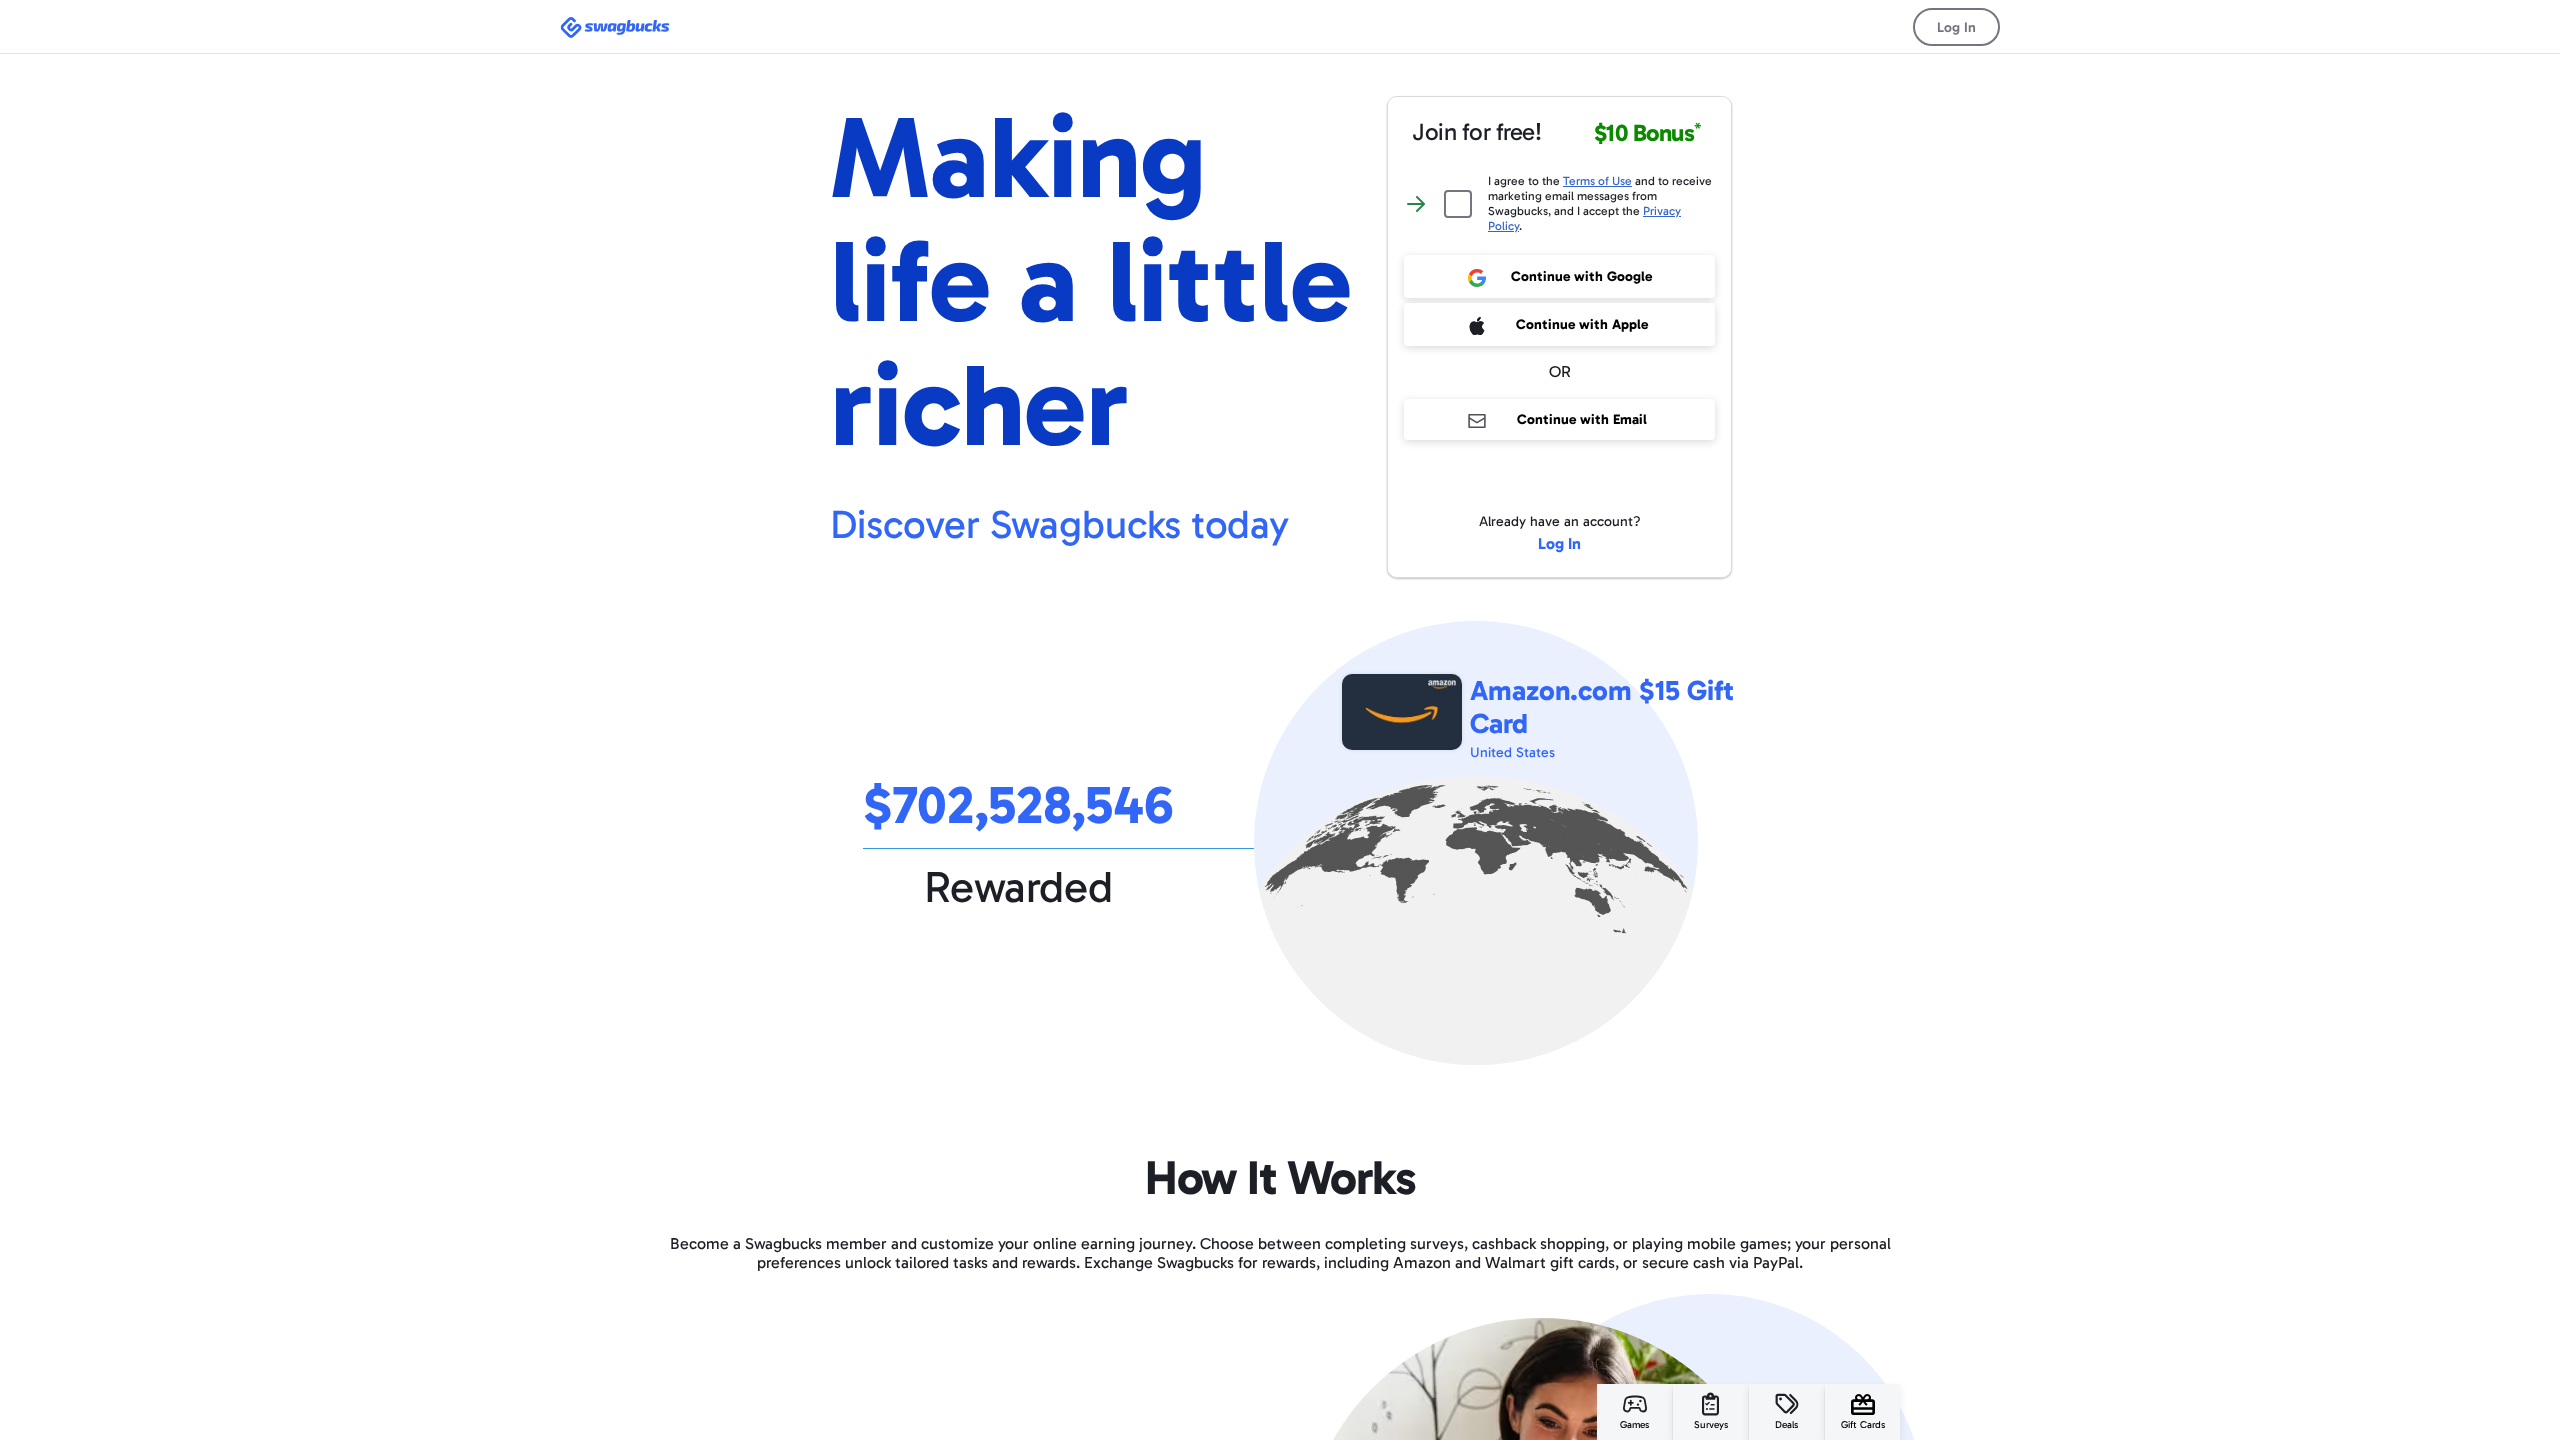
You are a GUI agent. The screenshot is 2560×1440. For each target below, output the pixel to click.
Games (1634, 1425)
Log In (1956, 27)
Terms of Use (1597, 181)
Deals (1786, 1425)
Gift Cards (1863, 1425)
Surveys (1711, 1425)
